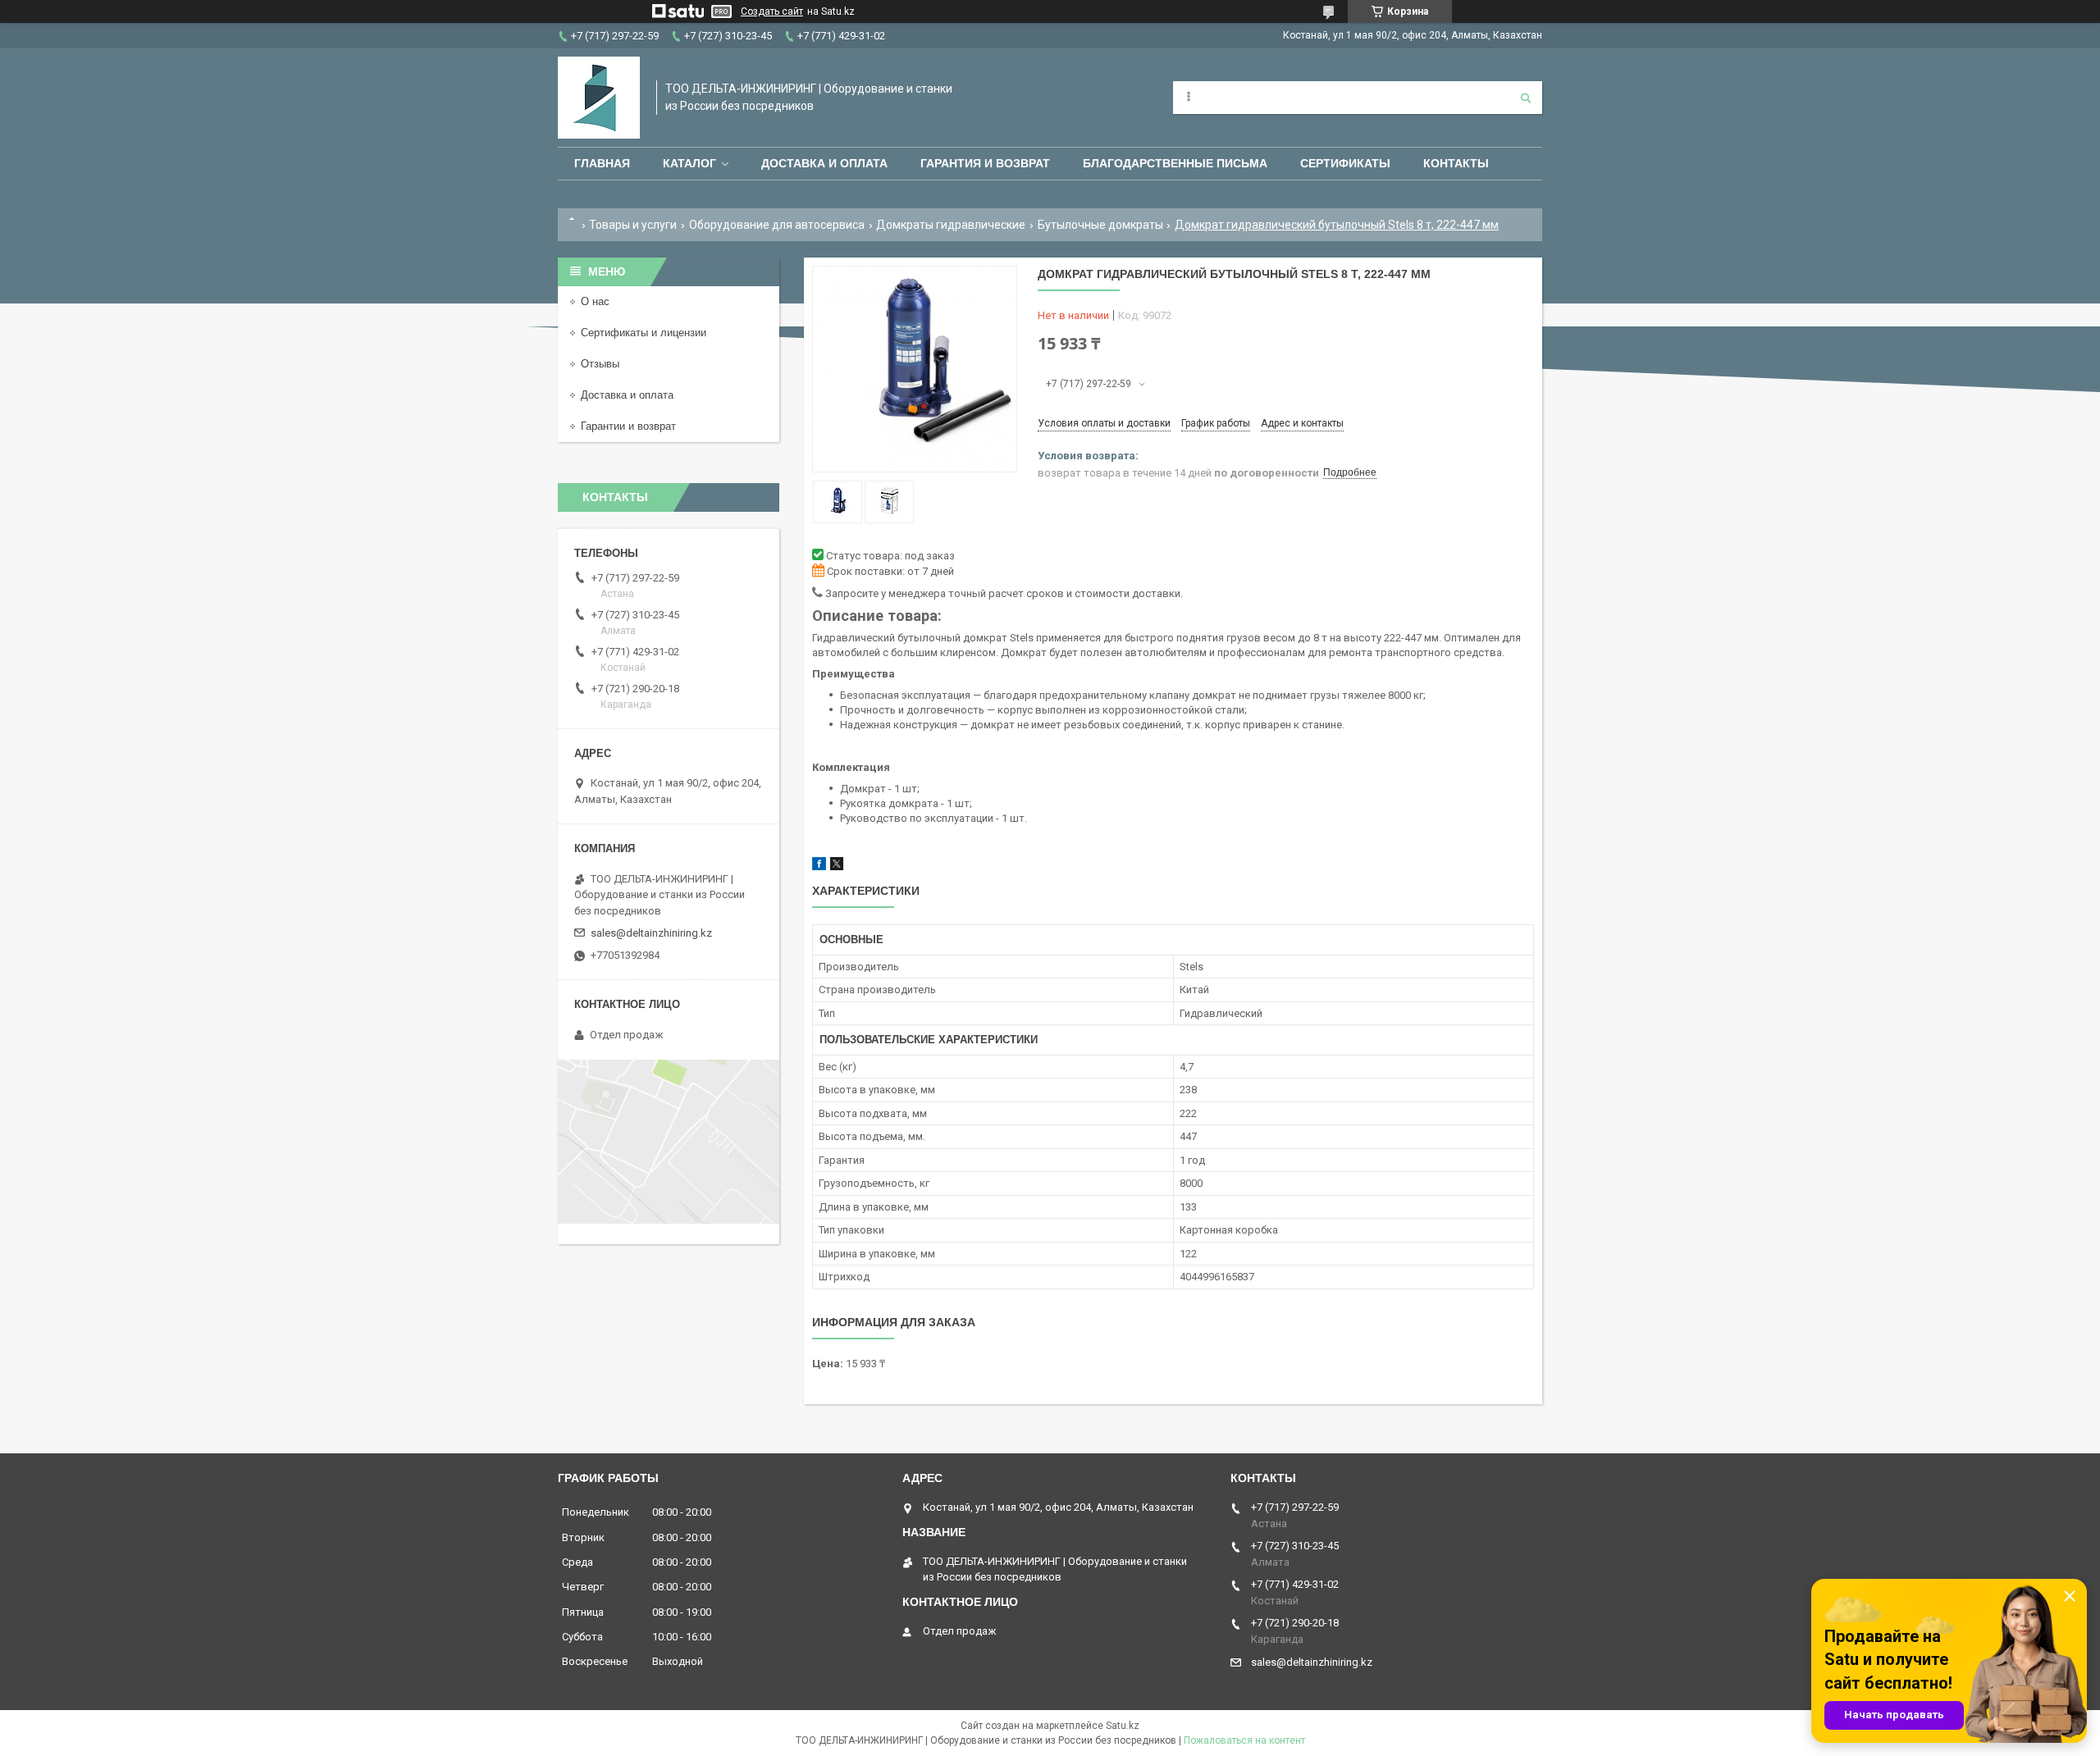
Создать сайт (772, 11)
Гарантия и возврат (985, 163)
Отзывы (600, 364)
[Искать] (1526, 98)
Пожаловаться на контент (1244, 1740)
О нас (595, 301)
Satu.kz (1123, 1726)
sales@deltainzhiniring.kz (651, 933)
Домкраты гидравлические (951, 225)
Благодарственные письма (1175, 163)
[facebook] (819, 867)
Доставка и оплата (824, 163)
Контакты (1456, 163)
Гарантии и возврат (628, 426)
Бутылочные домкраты (1100, 225)
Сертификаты (1345, 163)
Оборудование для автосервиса (777, 225)
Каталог (689, 163)
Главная (602, 163)
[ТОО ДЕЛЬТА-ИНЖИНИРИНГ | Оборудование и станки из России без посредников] (599, 98)
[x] (837, 867)
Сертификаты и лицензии (644, 333)
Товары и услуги (633, 225)
